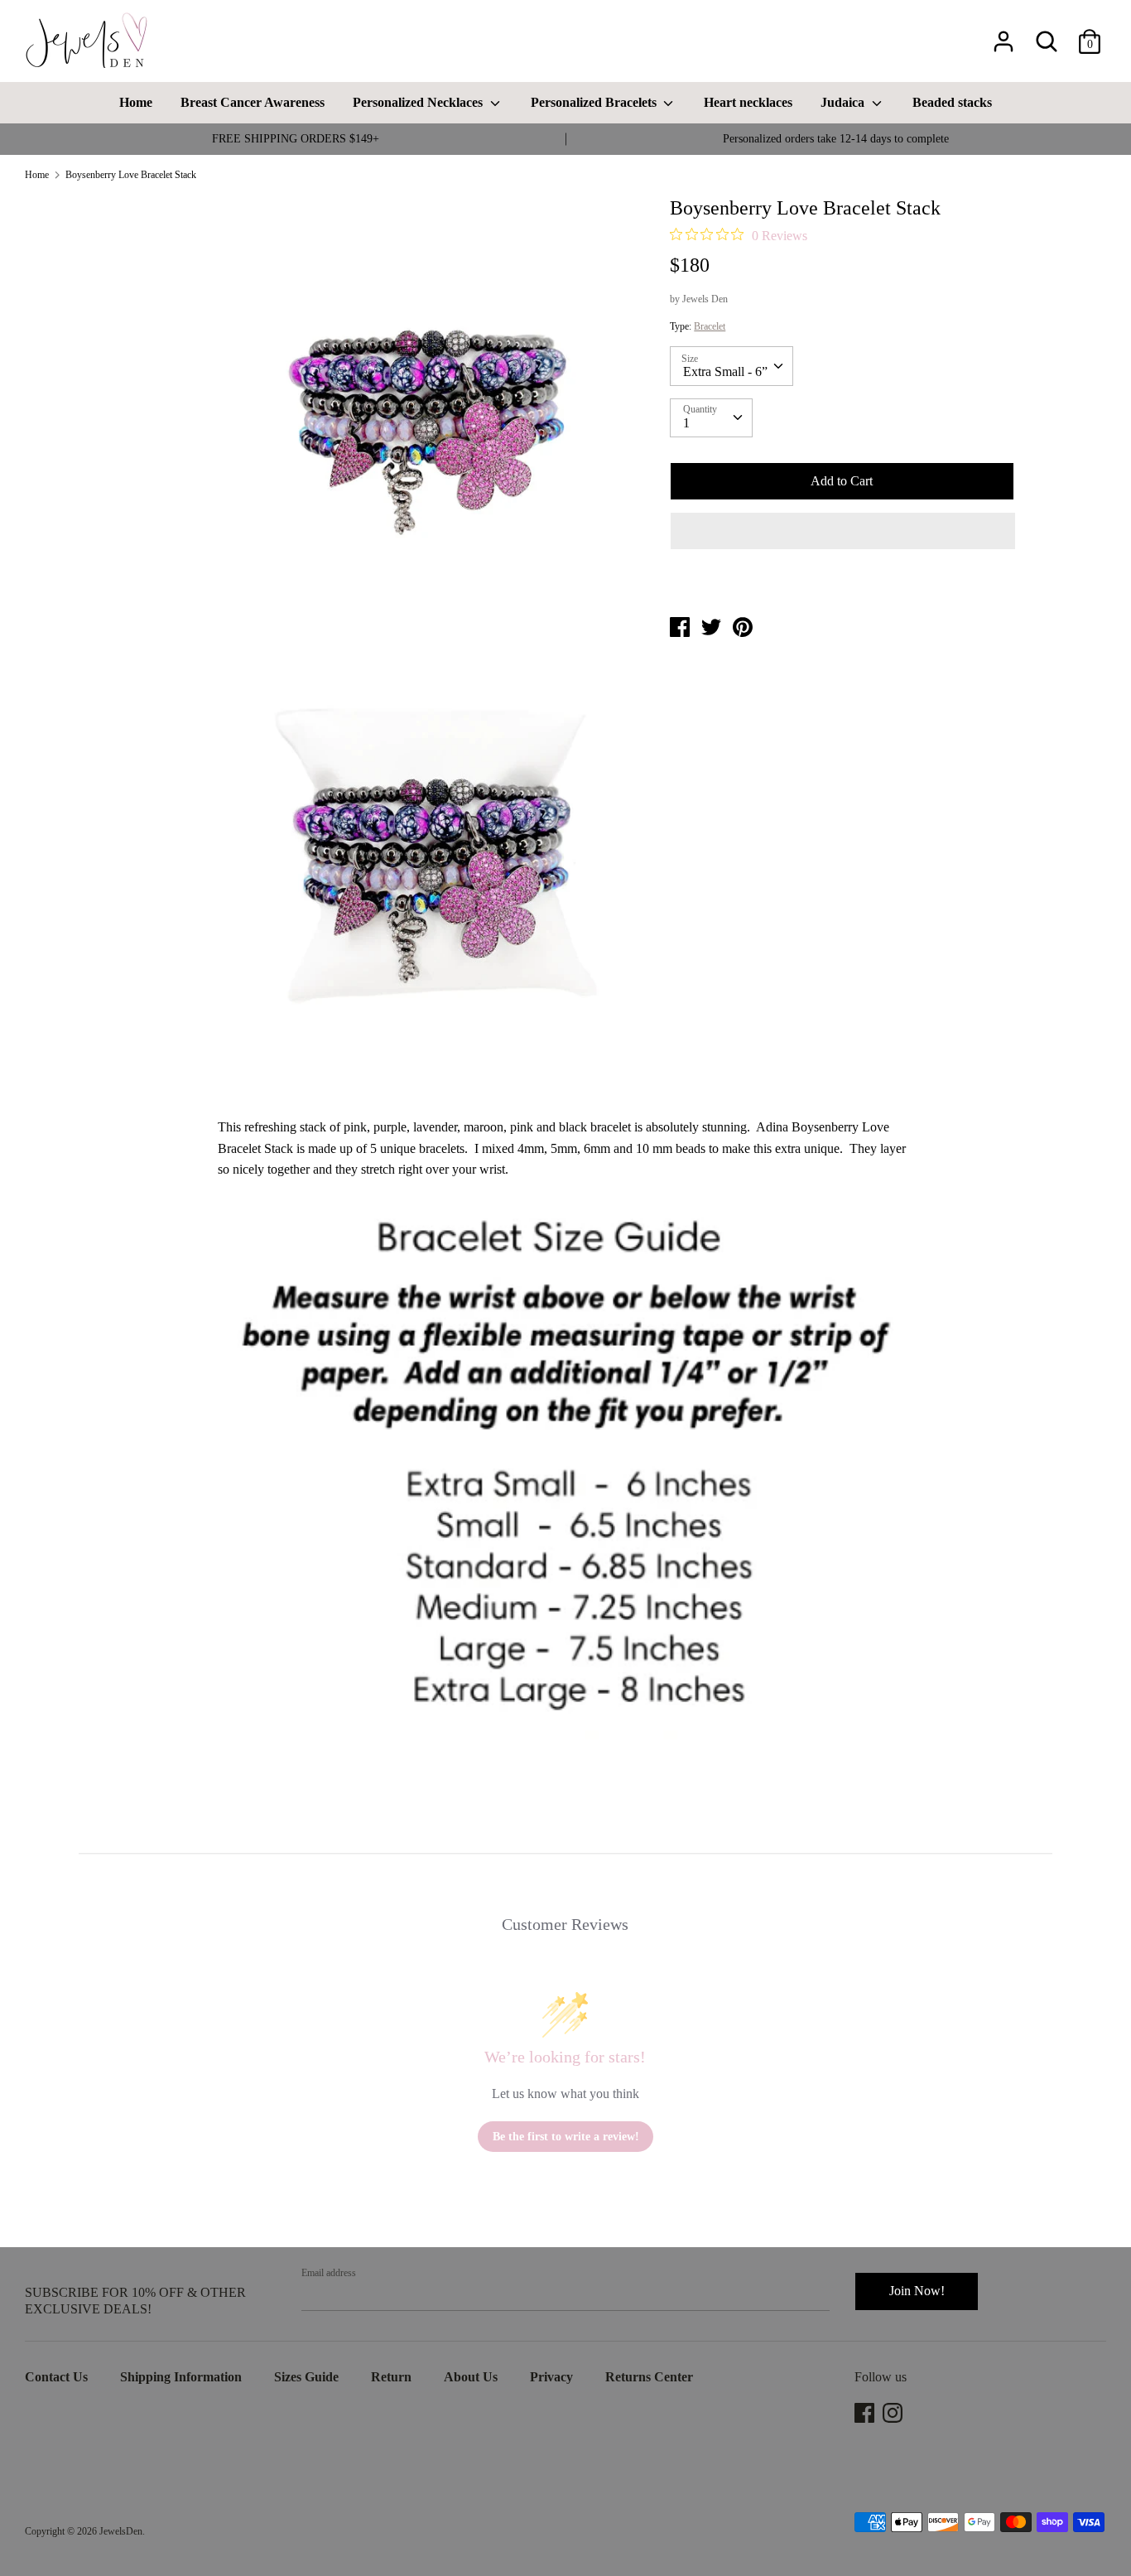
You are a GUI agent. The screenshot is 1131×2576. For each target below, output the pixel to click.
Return (391, 2377)
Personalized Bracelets (595, 102)
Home (136, 102)
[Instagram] (894, 2413)
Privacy (551, 2377)
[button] (842, 531)
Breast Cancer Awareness (253, 102)
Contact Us (56, 2377)
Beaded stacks (952, 102)
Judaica (844, 102)
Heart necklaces (748, 102)
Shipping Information (181, 2377)
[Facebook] (866, 2413)
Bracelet (710, 326)
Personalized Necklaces (419, 102)
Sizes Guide (306, 2377)
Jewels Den (705, 299)
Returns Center (649, 2377)
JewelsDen (121, 2531)
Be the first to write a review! (566, 2137)
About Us (471, 2377)
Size (690, 359)
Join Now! (917, 2291)
